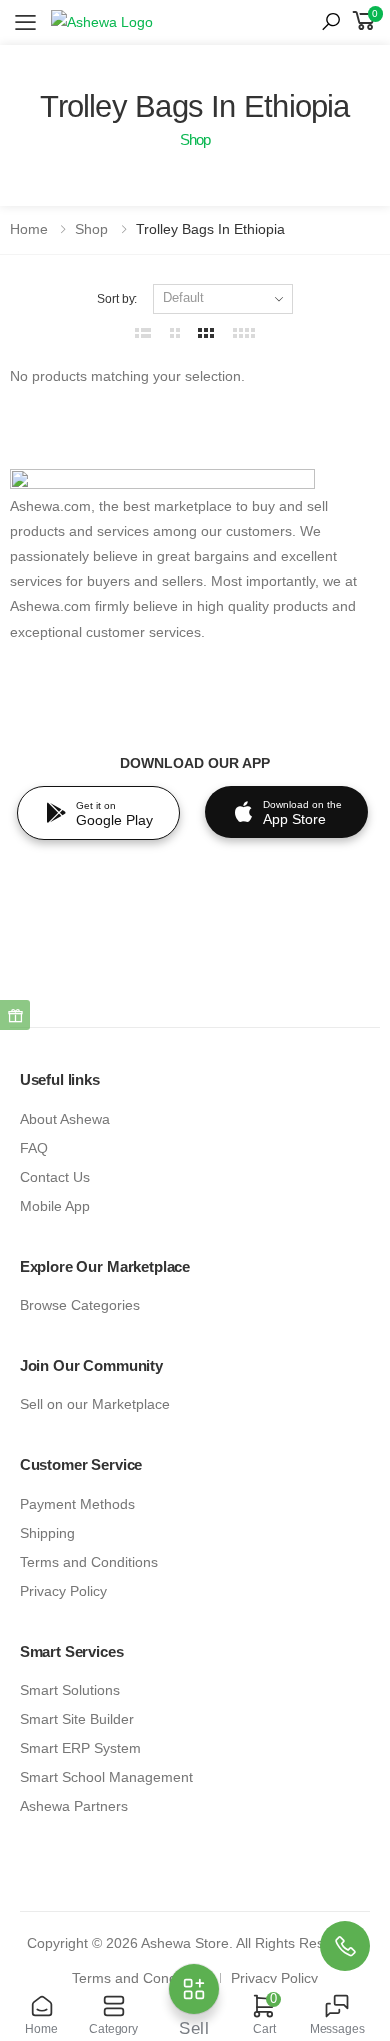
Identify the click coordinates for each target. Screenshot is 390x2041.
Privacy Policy (63, 1591)
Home (29, 229)
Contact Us (55, 1177)
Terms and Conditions (89, 1562)
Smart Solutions (70, 1690)
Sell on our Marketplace (95, 1404)
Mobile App (55, 1206)
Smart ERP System (80, 1748)
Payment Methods (77, 1504)
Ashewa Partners (74, 1806)
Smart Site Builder (77, 1719)
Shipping (47, 1533)
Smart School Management (106, 1777)
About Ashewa (65, 1119)
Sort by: (117, 298)
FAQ (34, 1148)
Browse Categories (80, 1305)
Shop (91, 229)
